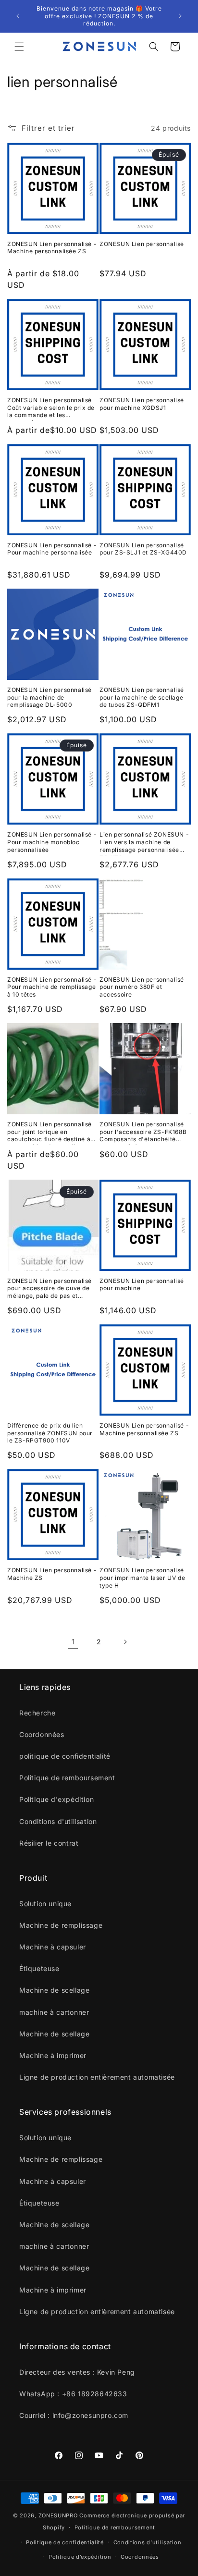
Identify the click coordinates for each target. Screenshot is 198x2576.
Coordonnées (140, 2557)
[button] (19, 47)
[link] (73, 1642)
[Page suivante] (125, 1642)
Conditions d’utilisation (148, 2542)
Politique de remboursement (115, 2527)
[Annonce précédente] (18, 16)
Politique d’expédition (80, 2557)
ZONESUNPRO (58, 2515)
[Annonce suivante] (180, 16)
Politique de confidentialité (65, 2542)
